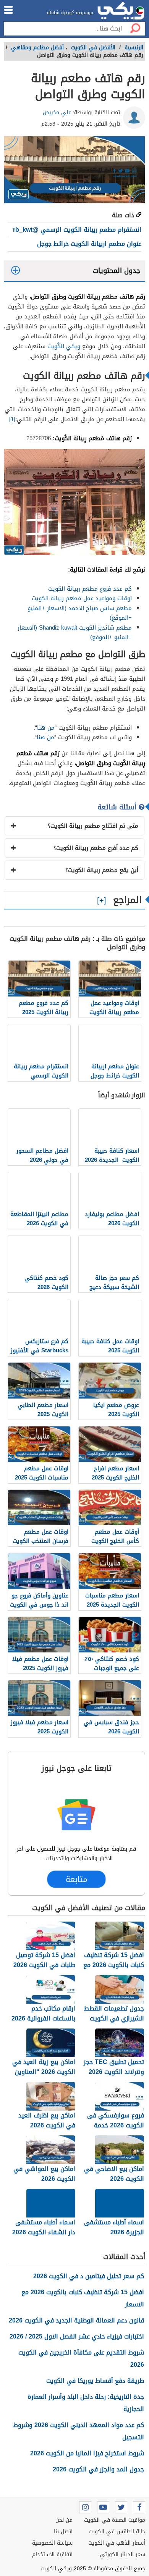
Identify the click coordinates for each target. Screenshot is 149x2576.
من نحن (64, 2520)
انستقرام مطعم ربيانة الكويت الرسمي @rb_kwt (77, 230)
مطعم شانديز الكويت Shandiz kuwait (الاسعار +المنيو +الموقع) (75, 633)
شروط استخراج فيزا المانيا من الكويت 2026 (87, 2453)
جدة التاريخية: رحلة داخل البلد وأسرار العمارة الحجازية (86, 2403)
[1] (12, 419)
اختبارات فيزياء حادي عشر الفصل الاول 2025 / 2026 (77, 2336)
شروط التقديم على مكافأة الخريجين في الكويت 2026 (81, 2359)
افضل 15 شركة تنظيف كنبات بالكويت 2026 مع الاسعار (83, 2298)
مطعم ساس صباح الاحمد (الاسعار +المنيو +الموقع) (80, 613)
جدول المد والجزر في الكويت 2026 (98, 2469)
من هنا (46, 728)
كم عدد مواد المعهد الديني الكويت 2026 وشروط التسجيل (79, 2431)
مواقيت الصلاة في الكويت (115, 2520)
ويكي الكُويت (64, 346)
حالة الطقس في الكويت (117, 2532)
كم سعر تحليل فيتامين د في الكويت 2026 (89, 2276)
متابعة (76, 1880)
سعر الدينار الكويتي (122, 2554)
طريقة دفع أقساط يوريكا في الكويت (95, 2381)
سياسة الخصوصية (52, 2543)
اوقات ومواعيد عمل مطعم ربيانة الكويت (82, 598)
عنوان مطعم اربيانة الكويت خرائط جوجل (89, 244)
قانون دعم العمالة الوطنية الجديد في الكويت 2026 (76, 2320)
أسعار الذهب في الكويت (117, 2543)
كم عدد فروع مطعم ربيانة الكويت (90, 589)
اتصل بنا (63, 2532)
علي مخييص (57, 112)
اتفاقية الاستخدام (52, 2554)
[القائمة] (8, 10)
